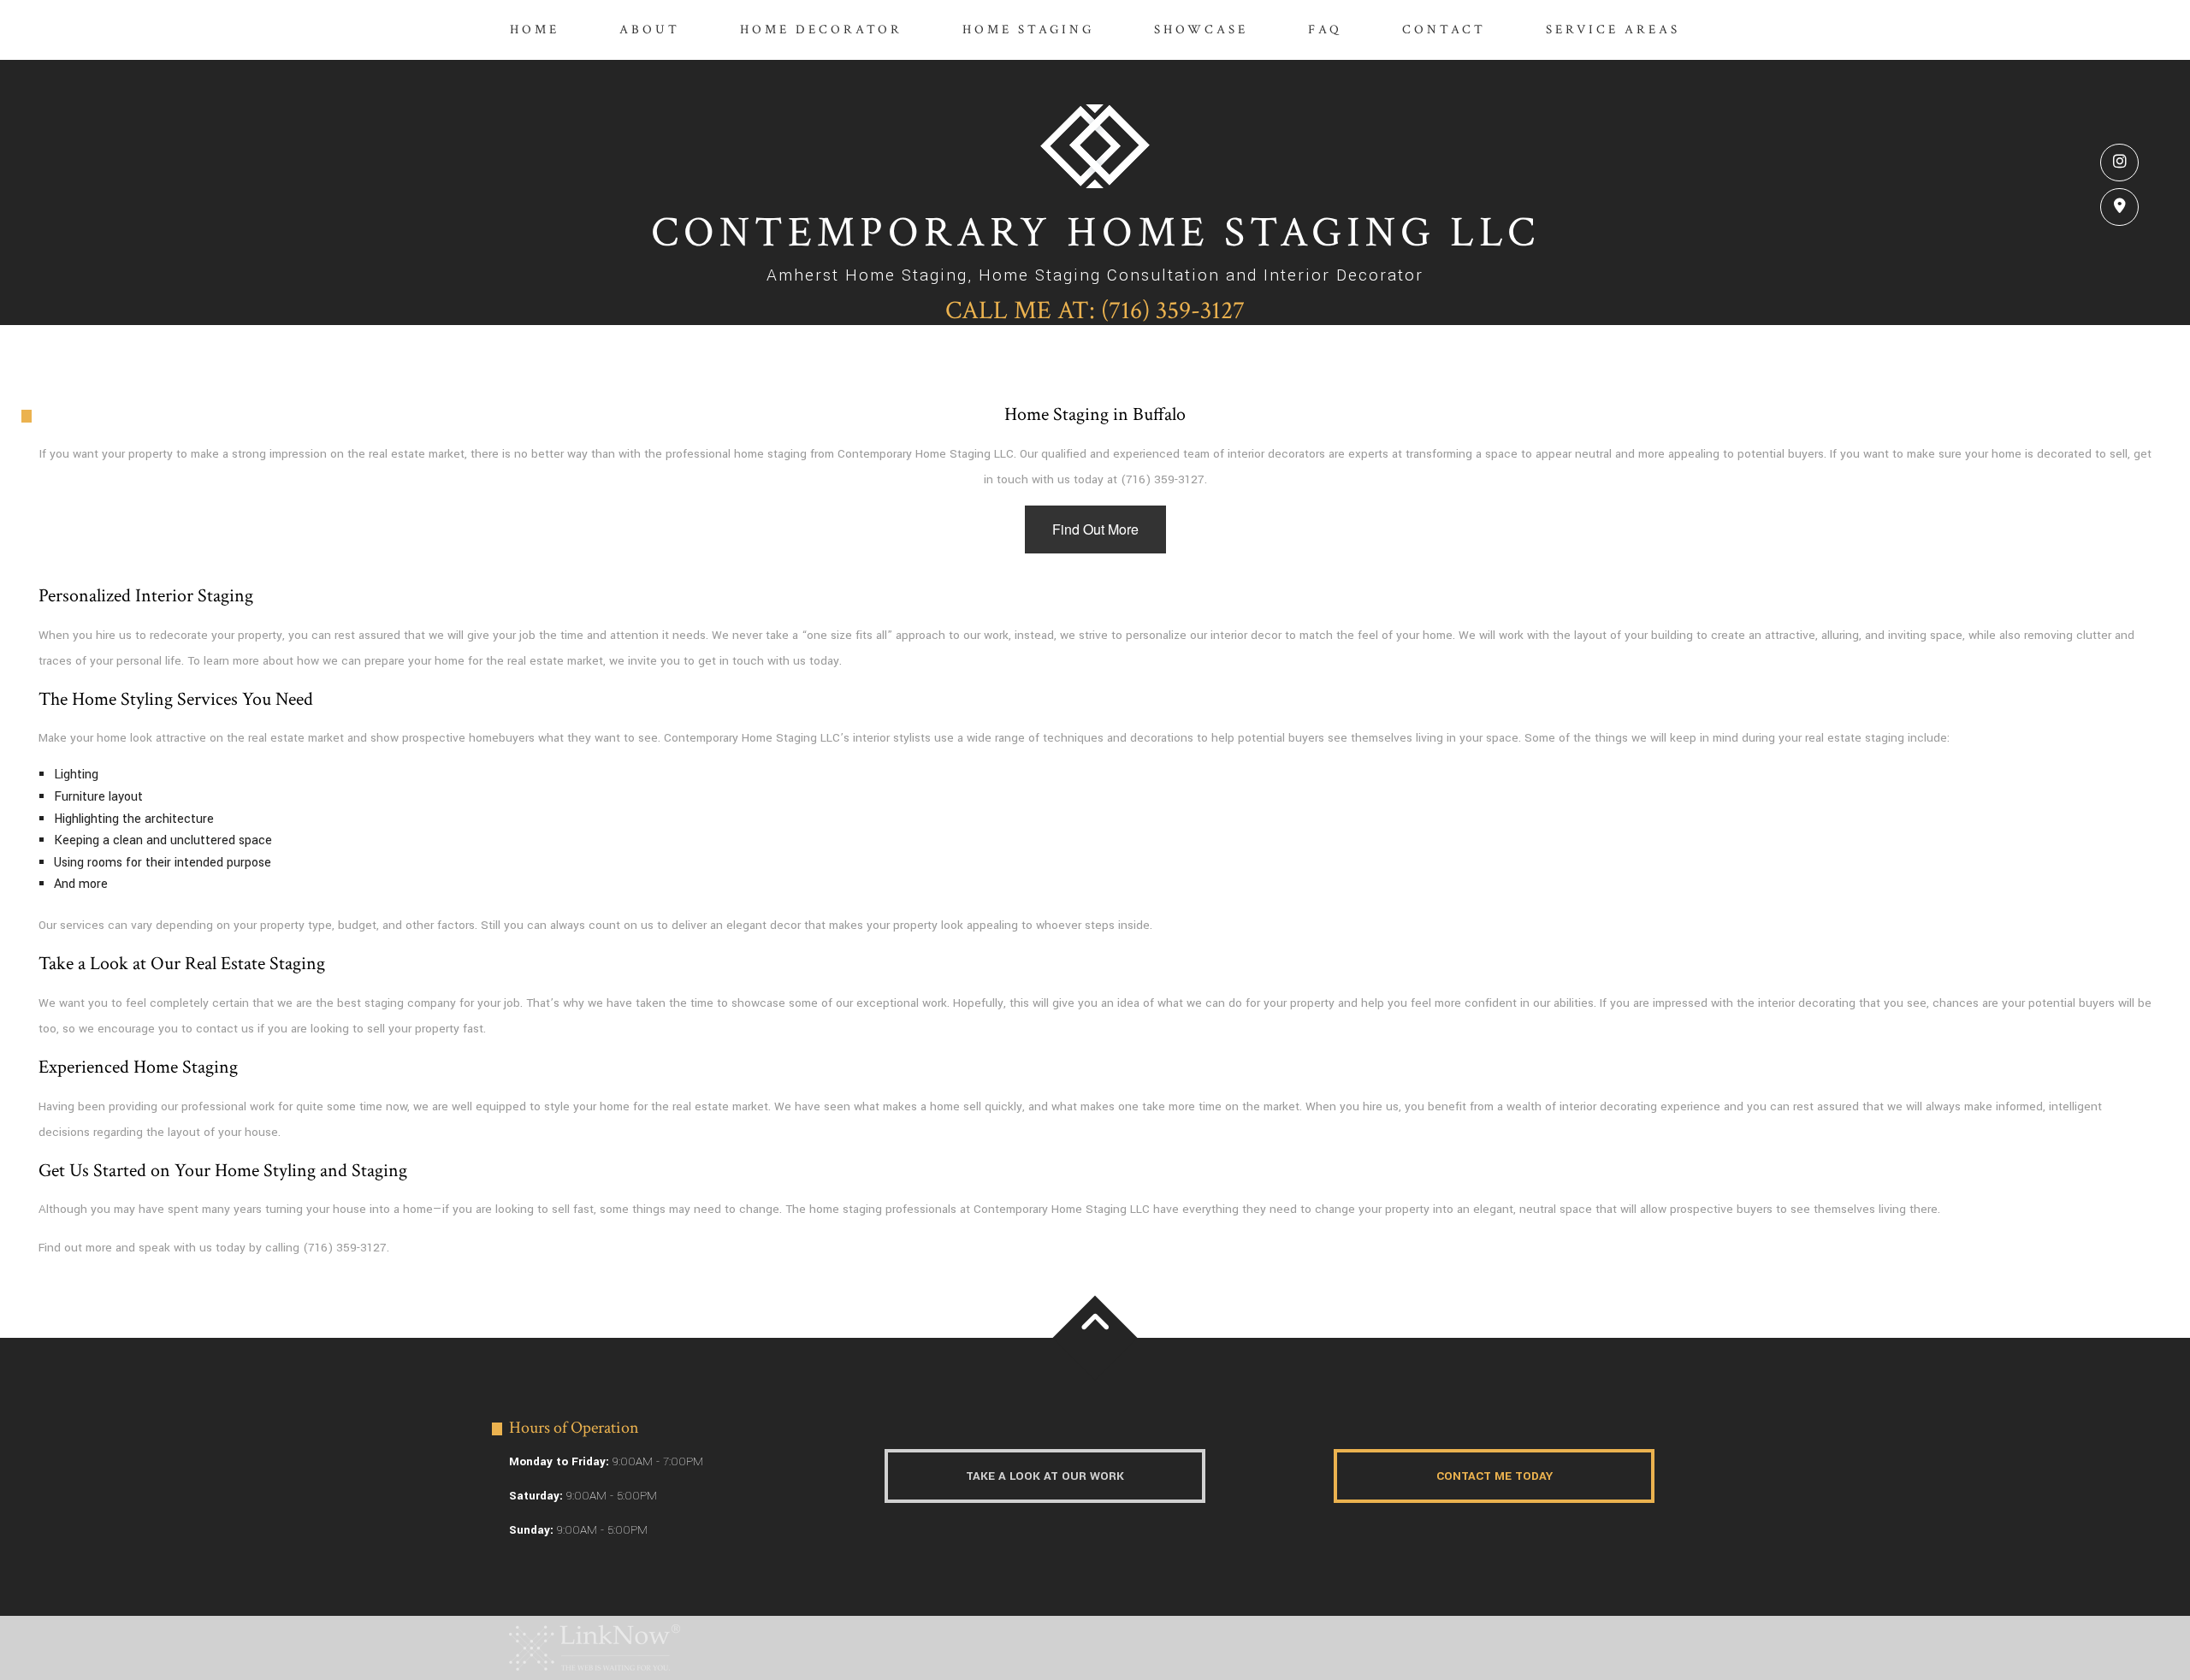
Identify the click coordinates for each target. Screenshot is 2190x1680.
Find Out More (1095, 529)
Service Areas (1613, 30)
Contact (1444, 30)
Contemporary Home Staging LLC (1095, 233)
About (650, 30)
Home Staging (1028, 30)
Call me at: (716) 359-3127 (1095, 311)
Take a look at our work (1045, 1476)
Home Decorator (821, 30)
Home (535, 30)
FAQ (1325, 30)
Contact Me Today (1495, 1476)
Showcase (1201, 30)
